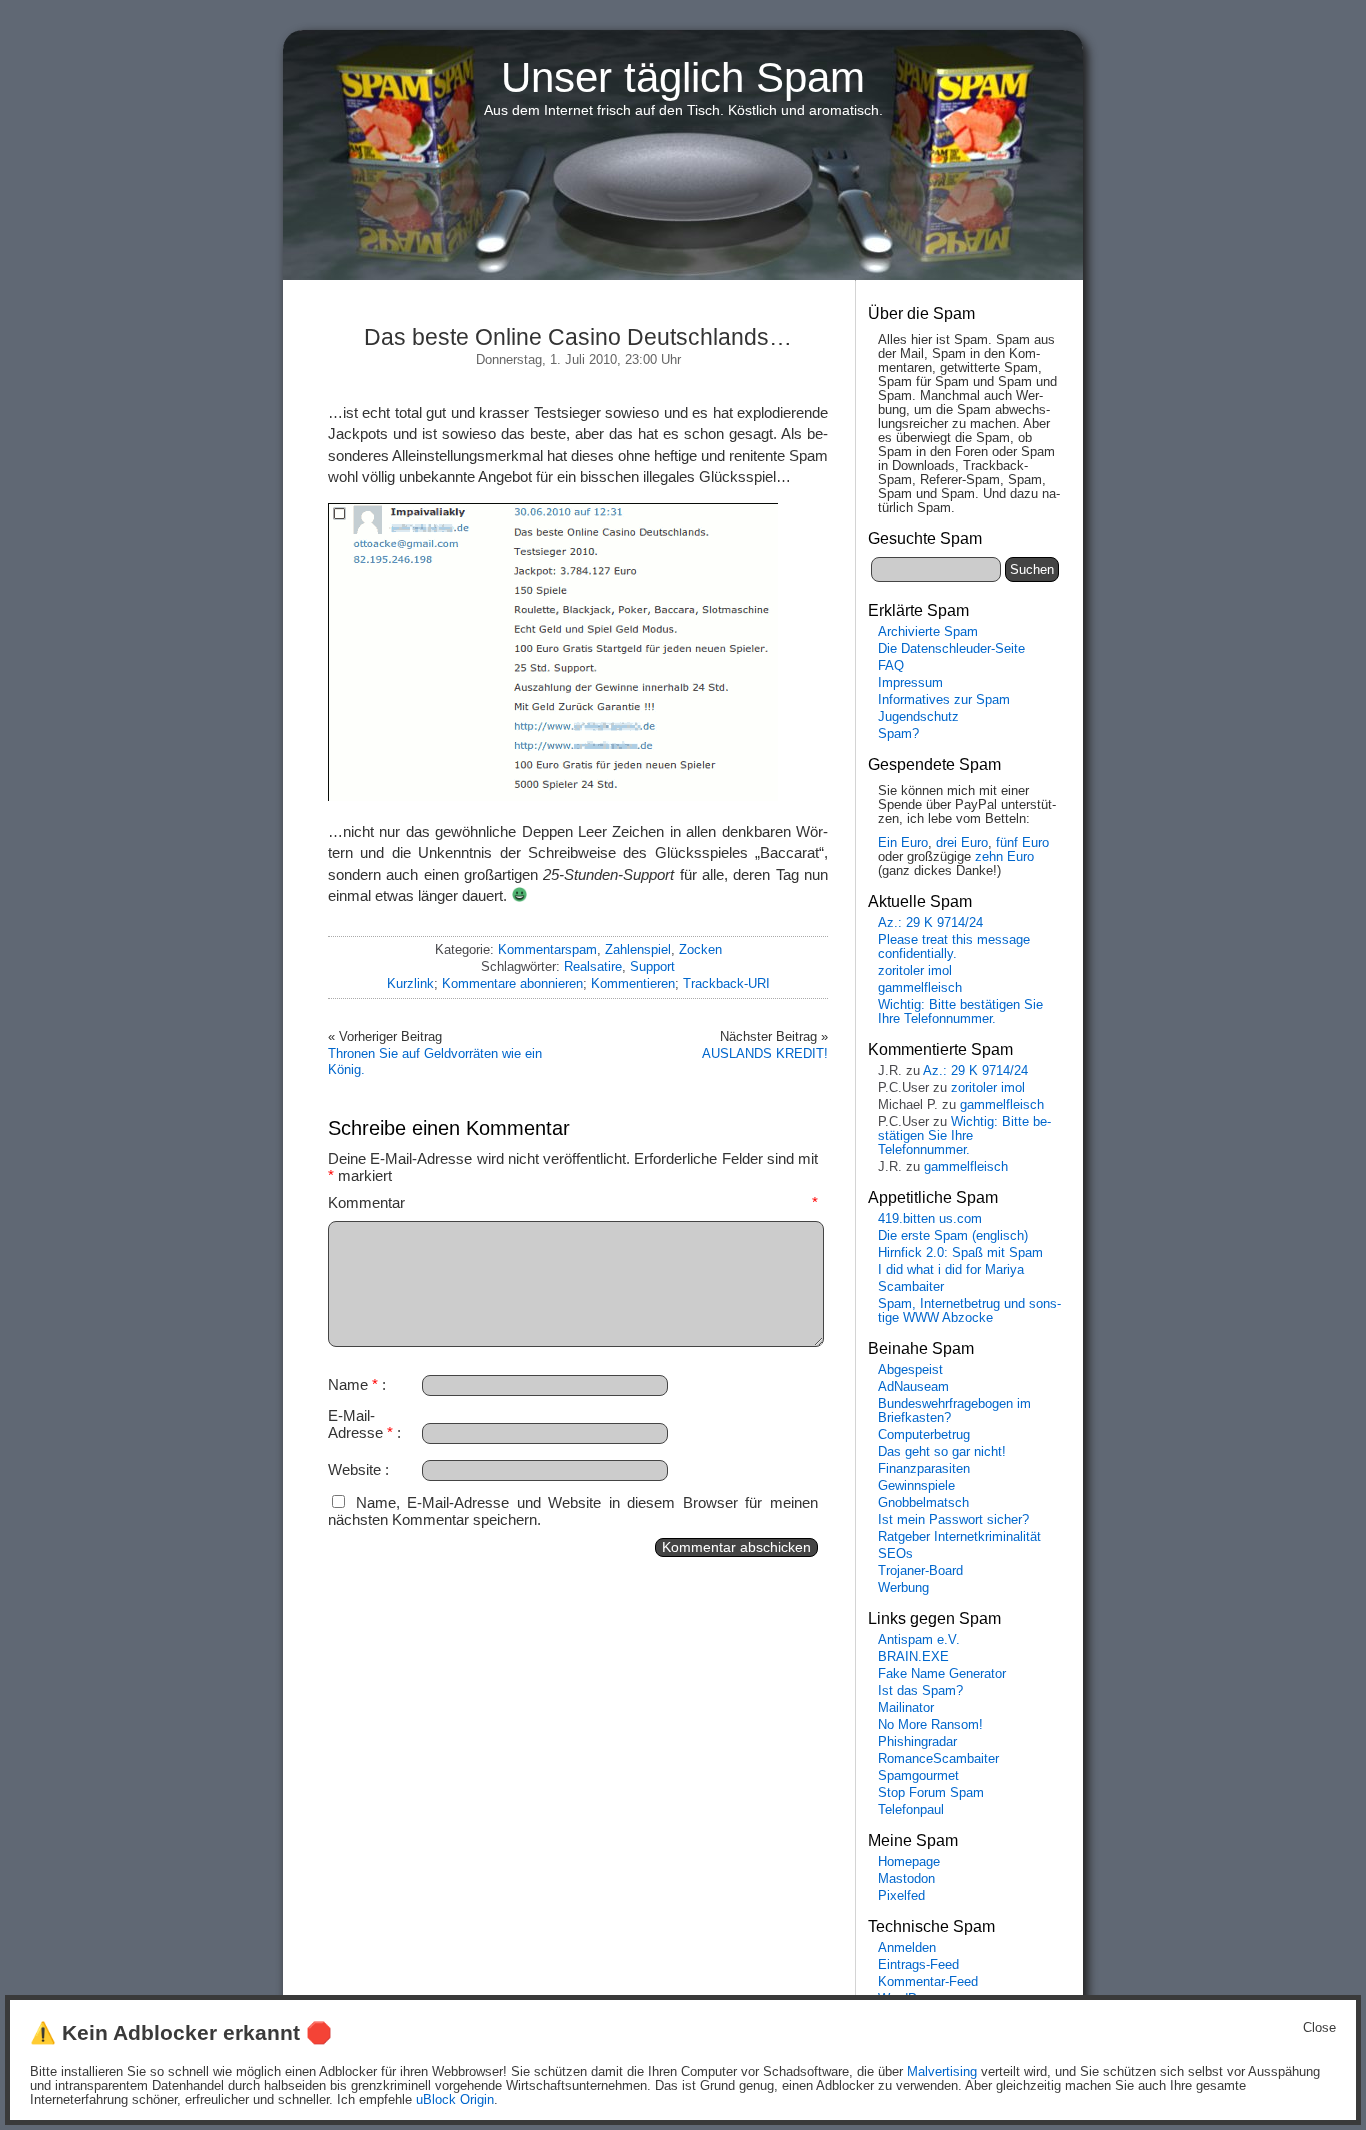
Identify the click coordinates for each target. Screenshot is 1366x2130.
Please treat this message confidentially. (954, 947)
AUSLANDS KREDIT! (765, 1053)
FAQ (891, 666)
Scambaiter (911, 1287)
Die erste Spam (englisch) (953, 1236)
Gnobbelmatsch (923, 1503)
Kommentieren (633, 983)
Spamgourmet (918, 1776)
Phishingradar (917, 1742)
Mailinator (906, 1708)
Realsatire (593, 966)
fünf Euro (1022, 843)
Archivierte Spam (928, 632)
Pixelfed (901, 1896)
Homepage (909, 1862)
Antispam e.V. (919, 1640)
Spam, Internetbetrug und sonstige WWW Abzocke (969, 1311)
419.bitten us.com (930, 1219)
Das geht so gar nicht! (942, 1452)
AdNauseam (913, 1387)
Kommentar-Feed (928, 1982)
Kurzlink (410, 983)
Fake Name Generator (942, 1674)
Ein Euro (903, 843)
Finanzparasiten (924, 1469)
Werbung (903, 1588)
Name (353, 1384)
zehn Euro (1004, 857)
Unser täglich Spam (683, 77)
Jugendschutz (918, 717)
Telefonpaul (911, 1810)
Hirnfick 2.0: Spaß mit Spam (960, 1253)
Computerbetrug (924, 1435)
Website (354, 1469)
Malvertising (942, 2072)
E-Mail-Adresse (360, 1424)
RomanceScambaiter (938, 1759)
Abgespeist (910, 1370)
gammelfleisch (920, 988)
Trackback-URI (726, 983)
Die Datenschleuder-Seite (951, 649)
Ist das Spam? (920, 1691)
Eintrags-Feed (918, 1965)
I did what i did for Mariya (951, 1270)
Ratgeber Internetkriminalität (959, 1537)
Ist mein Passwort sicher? (953, 1520)
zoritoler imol (915, 971)
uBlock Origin (455, 2100)
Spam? (898, 734)
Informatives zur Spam (944, 700)
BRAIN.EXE (913, 1657)
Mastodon (906, 1879)
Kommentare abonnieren (512, 983)
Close (1319, 2028)
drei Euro (962, 843)
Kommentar (573, 1202)
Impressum (910, 683)
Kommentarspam (547, 949)
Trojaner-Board (920, 1571)
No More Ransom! (930, 1725)
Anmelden (907, 1948)
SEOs (895, 1554)
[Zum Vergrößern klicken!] (553, 795)
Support (652, 966)
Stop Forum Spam (931, 1793)
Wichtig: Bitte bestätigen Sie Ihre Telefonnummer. (960, 1012)
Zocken (700, 949)
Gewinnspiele (916, 1486)
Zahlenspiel (638, 949)
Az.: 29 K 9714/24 (930, 923)
